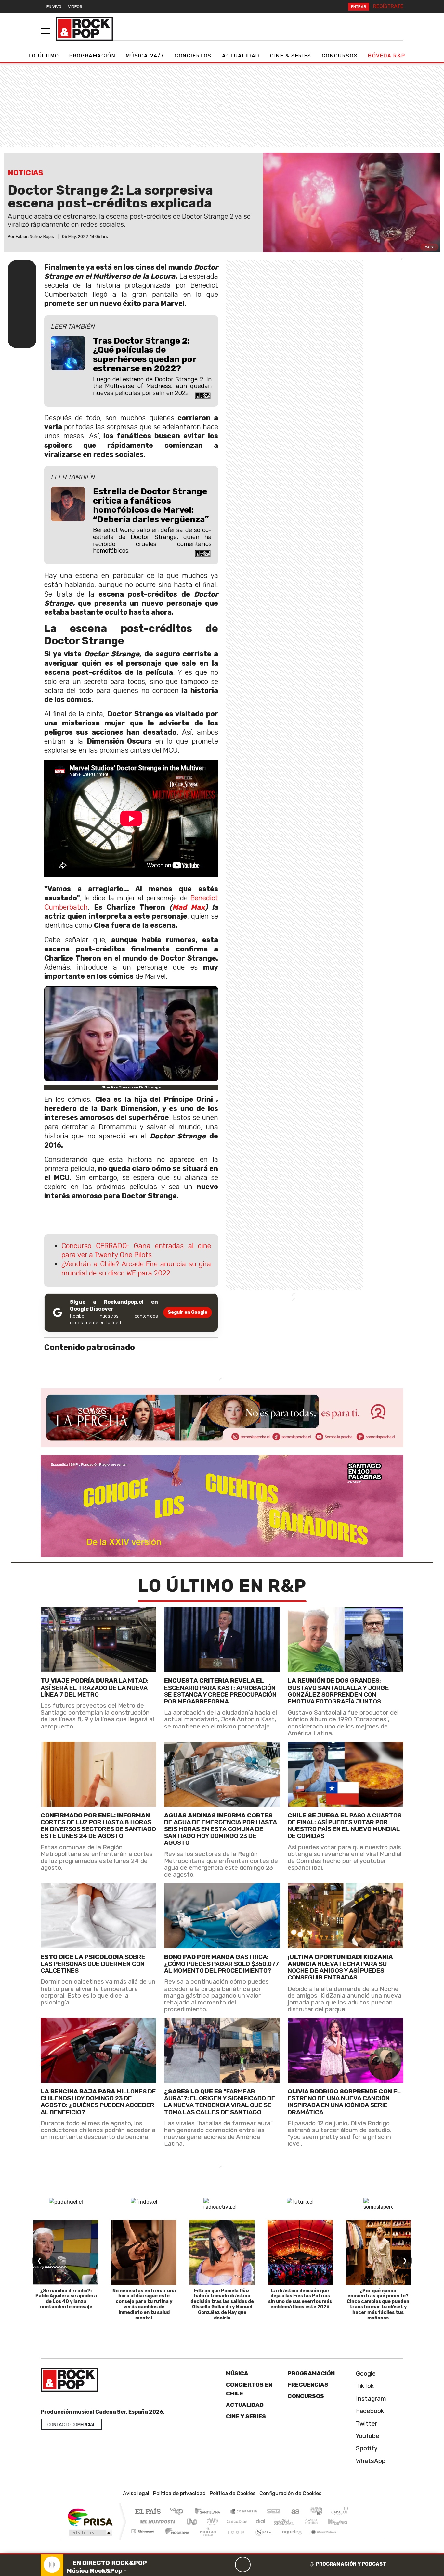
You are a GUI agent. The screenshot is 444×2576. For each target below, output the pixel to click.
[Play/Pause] (243, 2565)
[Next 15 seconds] (258, 2565)
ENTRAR (359, 7)
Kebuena (341, 2522)
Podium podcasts (144, 2530)
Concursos (340, 56)
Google (365, 2374)
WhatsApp (370, 2461)
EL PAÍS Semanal (278, 2522)
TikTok (364, 2386)
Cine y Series (246, 2416)
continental (261, 2522)
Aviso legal (136, 2493)
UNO (192, 2522)
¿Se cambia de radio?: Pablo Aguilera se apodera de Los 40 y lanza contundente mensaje (66, 2299)
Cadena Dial (317, 2522)
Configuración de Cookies (290, 2493)
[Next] (274, 2565)
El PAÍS (148, 2512)
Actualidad (241, 56)
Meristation (320, 2539)
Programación (92, 56)
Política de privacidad (179, 2493)
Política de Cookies (233, 2493)
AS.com (294, 2512)
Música (237, 2373)
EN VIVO (54, 7)
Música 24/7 (145, 56)
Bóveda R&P (386, 56)
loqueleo (289, 2539)
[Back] (212, 2565)
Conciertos (193, 56)
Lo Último (44, 56)
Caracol (340, 2512)
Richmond (144, 2539)
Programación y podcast (351, 2564)
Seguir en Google (188, 1312)
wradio (211, 2522)
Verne (297, 2522)
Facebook (369, 2411)
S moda (261, 2539)
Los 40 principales (179, 2512)
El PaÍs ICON (235, 2539)
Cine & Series (291, 56)
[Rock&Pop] (84, 29)
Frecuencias (308, 2385)
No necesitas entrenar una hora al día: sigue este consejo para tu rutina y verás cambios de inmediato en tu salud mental (144, 2304)
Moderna (176, 2539)
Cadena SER (274, 2512)
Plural (206, 2539)
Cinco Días (236, 2522)
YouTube (367, 2436)
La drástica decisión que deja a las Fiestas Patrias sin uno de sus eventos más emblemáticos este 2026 (300, 2299)
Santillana (209, 2512)
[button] (222, 2554)
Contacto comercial (71, 2425)
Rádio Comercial (349, 2539)
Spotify (366, 2449)
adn (316, 2512)
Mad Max (189, 907)
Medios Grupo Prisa (90, 2533)
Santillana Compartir (244, 2512)
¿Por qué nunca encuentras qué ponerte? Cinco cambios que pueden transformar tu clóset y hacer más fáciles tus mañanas (378, 2304)
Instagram (370, 2399)
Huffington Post (156, 2522)
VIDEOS (75, 7)
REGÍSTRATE (388, 6)
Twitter (366, 2424)
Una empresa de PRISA (90, 2517)
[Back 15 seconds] (227, 2565)
